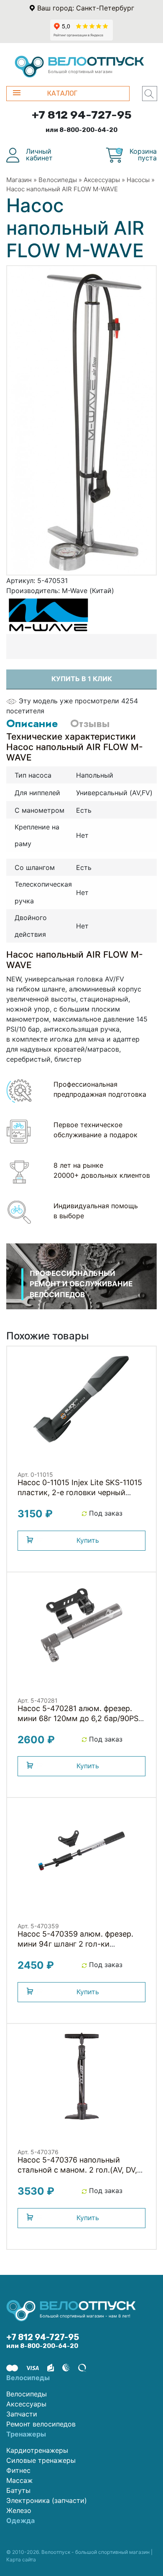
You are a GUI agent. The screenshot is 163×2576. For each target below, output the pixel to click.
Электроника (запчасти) (47, 2500)
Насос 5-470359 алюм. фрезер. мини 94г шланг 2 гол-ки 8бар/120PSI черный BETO (75, 1944)
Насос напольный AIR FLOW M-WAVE (62, 189)
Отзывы (90, 723)
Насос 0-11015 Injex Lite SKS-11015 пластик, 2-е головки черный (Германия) (80, 1492)
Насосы (138, 180)
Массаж (19, 2480)
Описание (32, 723)
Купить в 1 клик (82, 679)
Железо (19, 2510)
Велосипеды (58, 180)
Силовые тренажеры (41, 2460)
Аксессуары (102, 180)
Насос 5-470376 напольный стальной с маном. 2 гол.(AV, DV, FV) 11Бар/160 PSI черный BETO (77, 2170)
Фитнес (18, 2470)
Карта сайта (21, 2560)
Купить (88, 1540)
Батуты (18, 2490)
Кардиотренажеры (37, 2450)
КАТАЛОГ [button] (62, 93)
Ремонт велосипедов (41, 2424)
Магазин (19, 180)
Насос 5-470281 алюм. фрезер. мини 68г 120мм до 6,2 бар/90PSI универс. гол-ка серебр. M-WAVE (79, 1718)
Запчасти (22, 2414)
